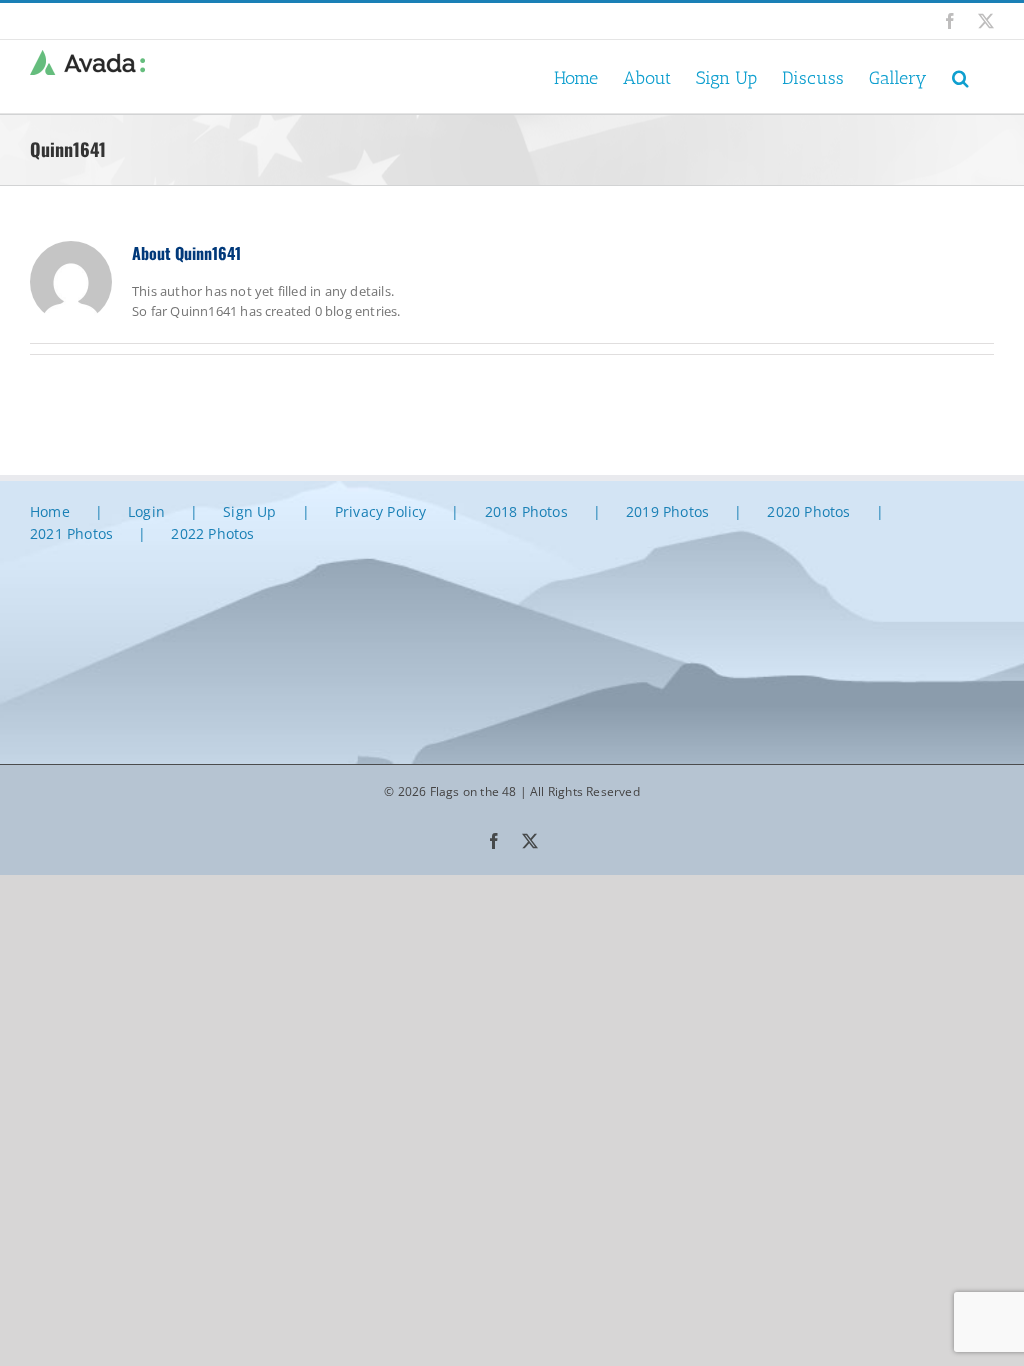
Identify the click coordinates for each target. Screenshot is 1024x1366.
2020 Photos (808, 511)
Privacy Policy (381, 511)
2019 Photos (667, 511)
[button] (960, 76)
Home (50, 511)
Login (146, 511)
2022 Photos (212, 533)
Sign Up (249, 511)
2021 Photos (71, 533)
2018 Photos (526, 511)
